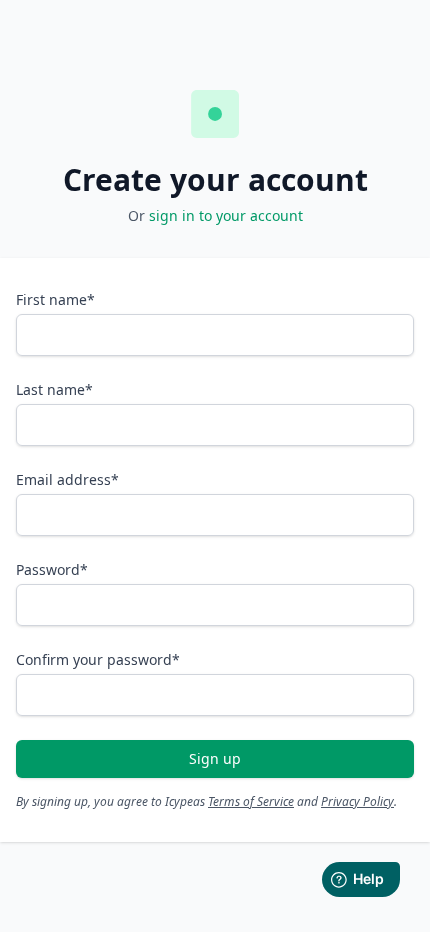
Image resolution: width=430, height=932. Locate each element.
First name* (55, 299)
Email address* (67, 479)
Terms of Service (251, 801)
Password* (52, 569)
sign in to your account (226, 215)
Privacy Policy (357, 801)
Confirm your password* (98, 659)
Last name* (54, 389)
